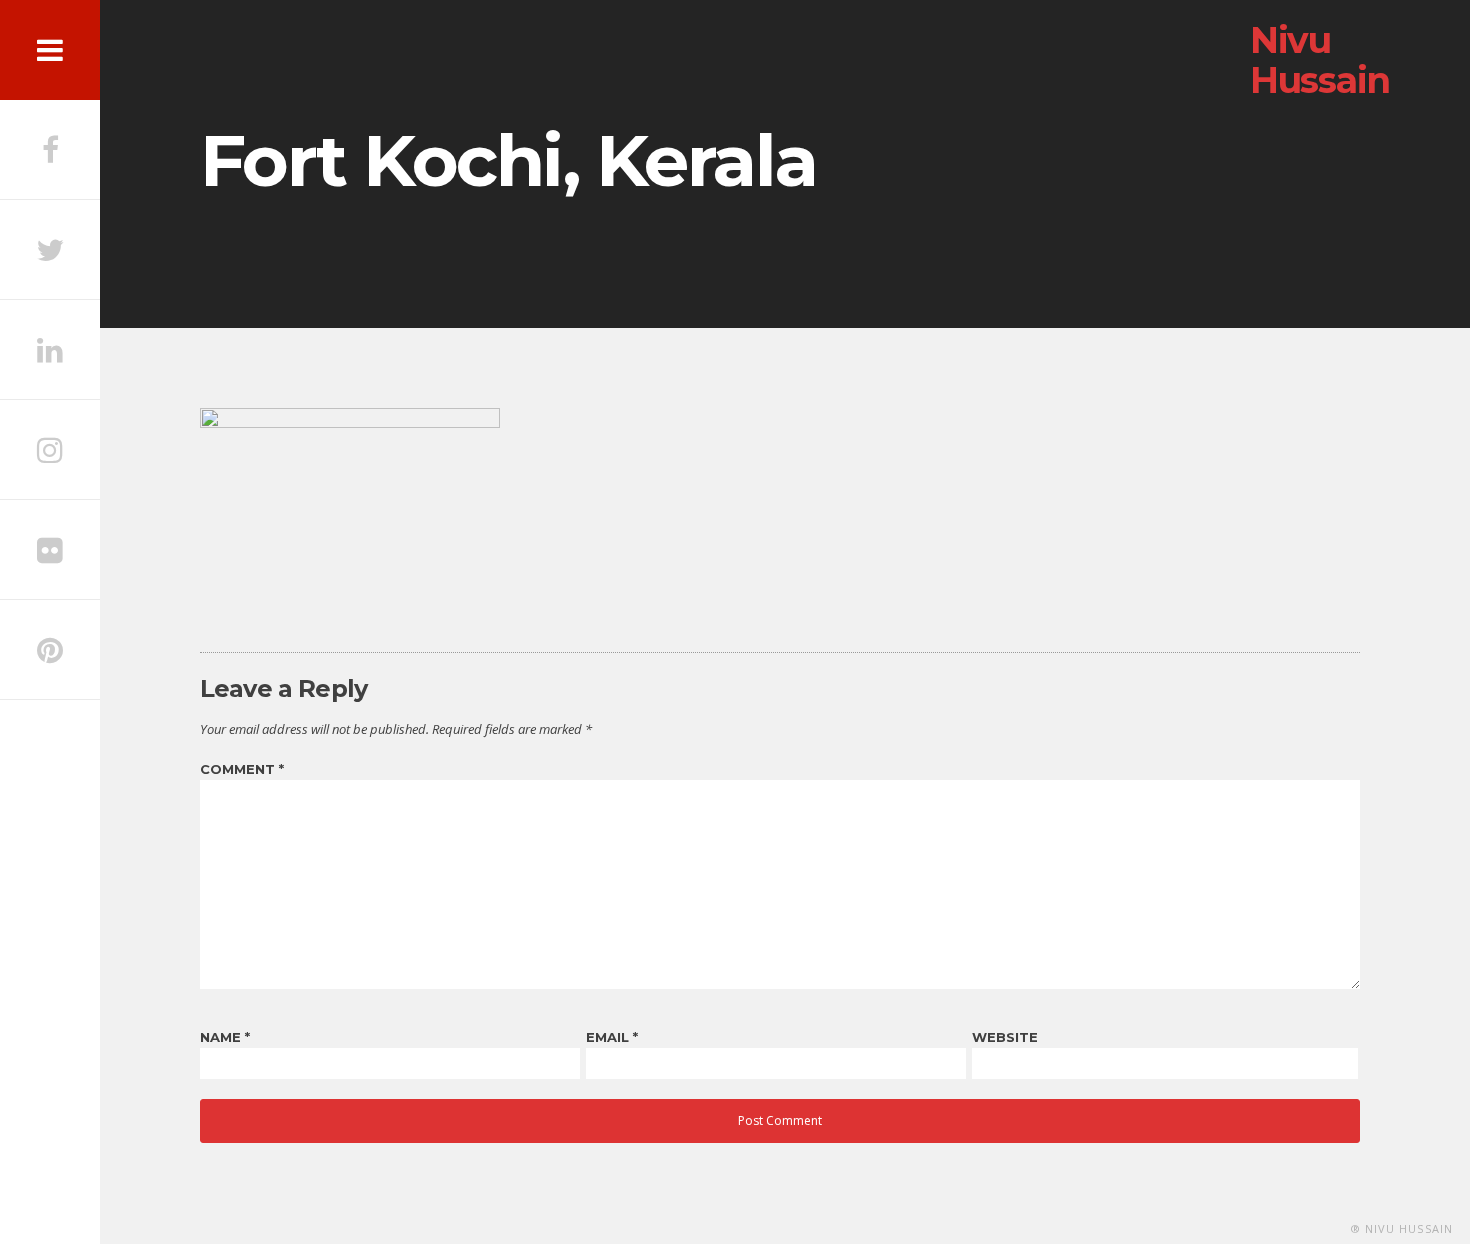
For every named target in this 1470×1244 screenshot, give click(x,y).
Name (225, 1037)
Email (612, 1037)
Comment (242, 769)
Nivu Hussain (1320, 60)
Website (1005, 1037)
